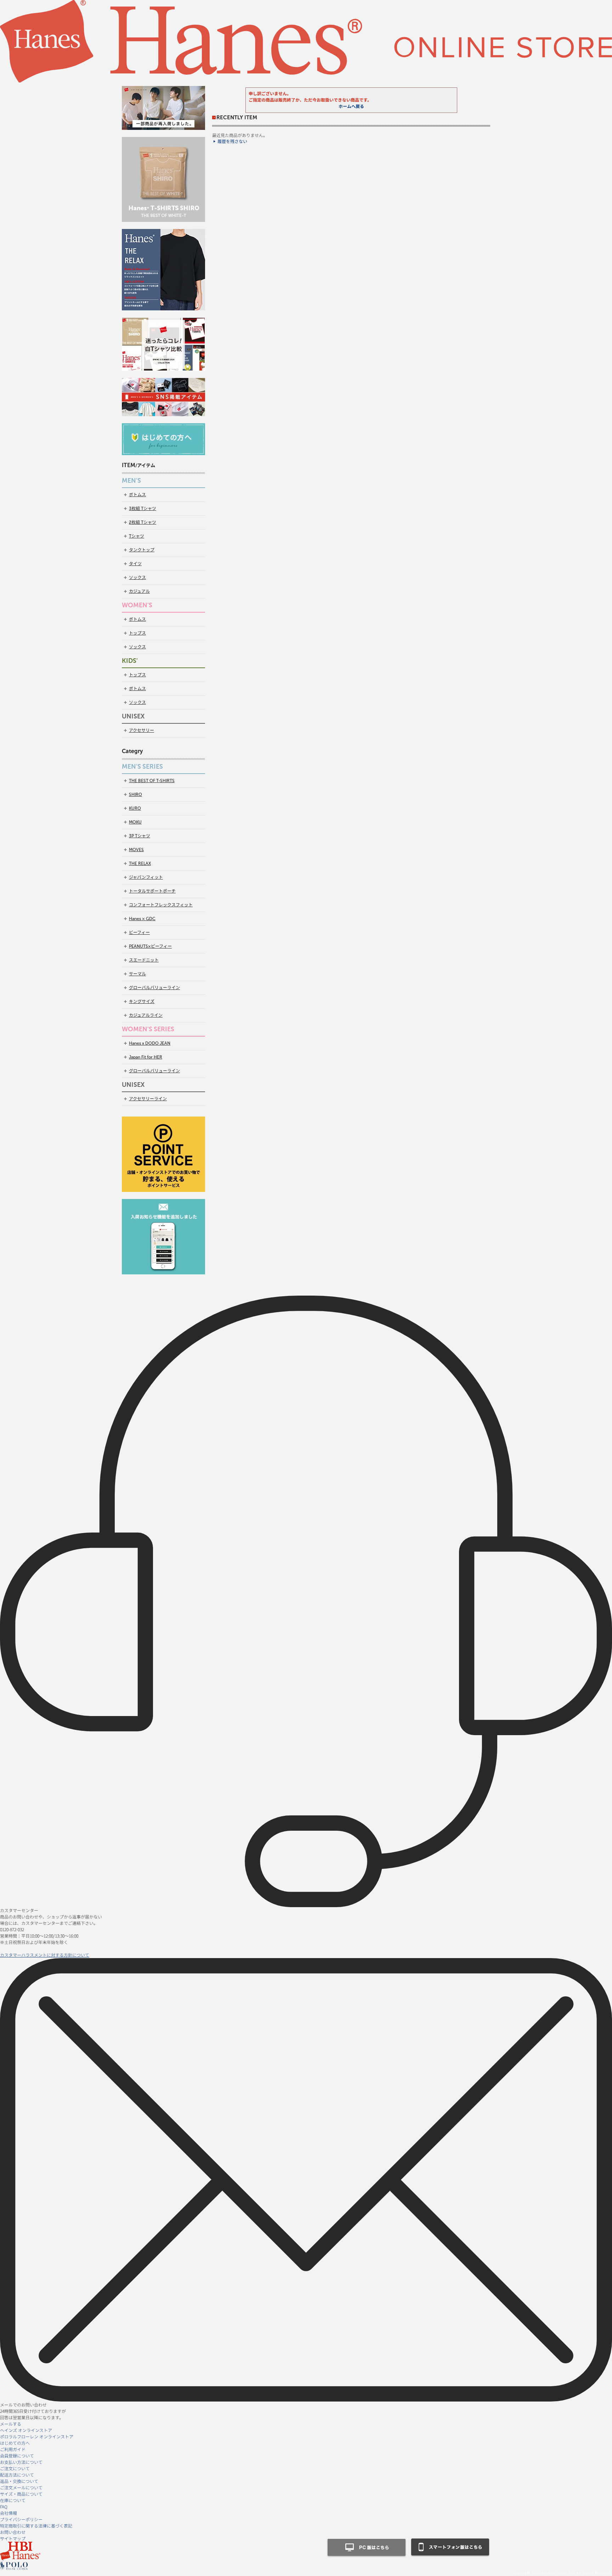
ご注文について (15, 2468)
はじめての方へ (15, 2443)
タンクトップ (142, 550)
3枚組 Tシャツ (143, 509)
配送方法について (17, 2475)
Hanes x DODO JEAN (150, 1043)
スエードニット (144, 960)
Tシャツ (137, 536)
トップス (137, 633)
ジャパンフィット (146, 877)
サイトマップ (13, 2538)
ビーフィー (139, 933)
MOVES (136, 850)
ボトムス (137, 495)
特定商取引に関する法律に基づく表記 (36, 2526)
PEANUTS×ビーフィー (150, 946)
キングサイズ (142, 1002)
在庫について (13, 2500)
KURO (135, 808)
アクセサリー (141, 730)
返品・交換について (19, 2481)
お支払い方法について (21, 2462)
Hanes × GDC (142, 919)
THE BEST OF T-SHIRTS (152, 781)
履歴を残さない (232, 142)
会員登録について (17, 2455)
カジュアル (139, 591)
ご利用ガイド (13, 2449)
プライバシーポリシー (21, 2519)
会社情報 (8, 2513)
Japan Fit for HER (146, 1057)
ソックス (137, 578)
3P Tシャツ (140, 836)
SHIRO (135, 794)
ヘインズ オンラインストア (26, 2430)
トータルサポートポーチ (152, 891)
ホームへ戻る (351, 107)
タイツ (135, 564)
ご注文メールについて (21, 2487)
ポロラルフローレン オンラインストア (37, 2436)
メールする (11, 2424)
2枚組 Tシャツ (143, 522)
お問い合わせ (13, 2532)
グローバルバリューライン (154, 988)
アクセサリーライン (148, 1099)
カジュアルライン (146, 1015)
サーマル (137, 974)
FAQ (4, 2506)
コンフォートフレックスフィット (161, 905)
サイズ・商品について (21, 2494)
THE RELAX (140, 864)
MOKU (135, 822)
